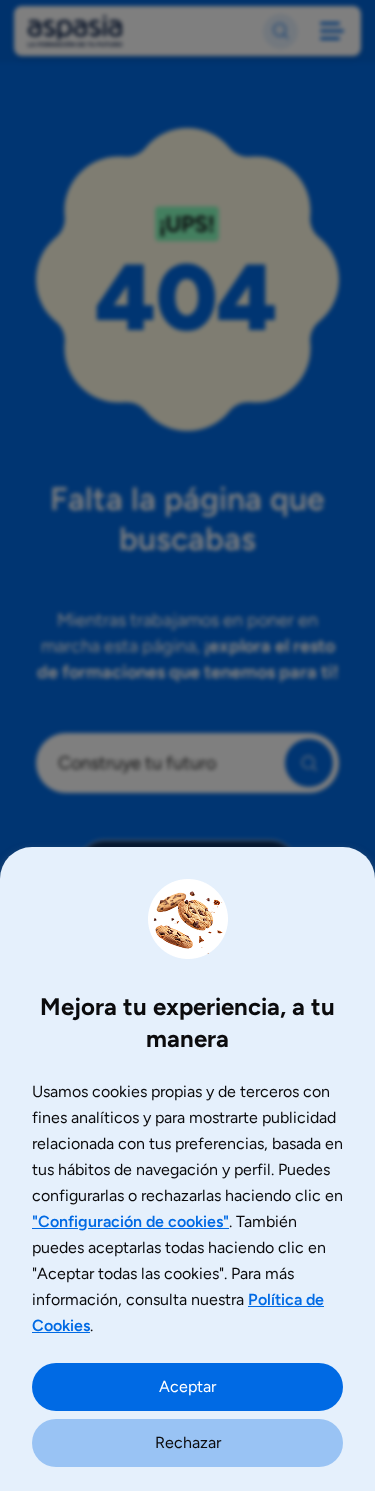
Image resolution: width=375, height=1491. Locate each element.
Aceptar (187, 1386)
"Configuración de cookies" (130, 1221)
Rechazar (188, 1442)
